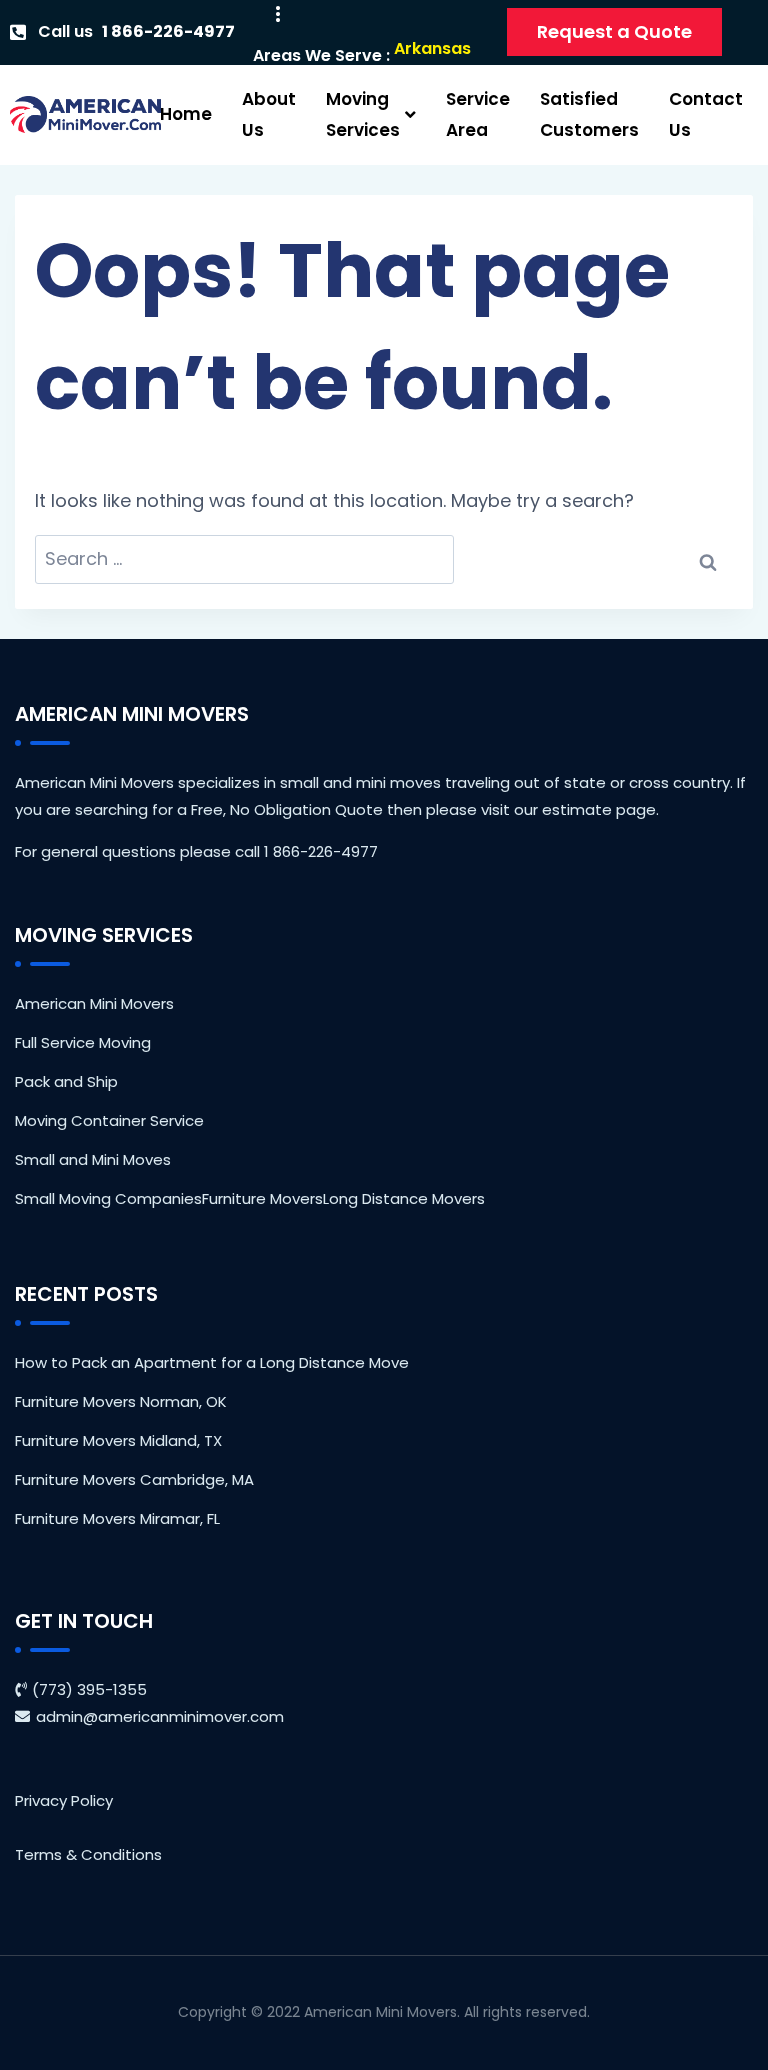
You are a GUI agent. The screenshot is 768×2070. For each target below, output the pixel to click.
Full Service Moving (83, 1042)
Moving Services (363, 114)
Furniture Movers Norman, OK (121, 1401)
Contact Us (706, 114)
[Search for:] (244, 559)
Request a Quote (614, 31)
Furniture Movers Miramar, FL (117, 1518)
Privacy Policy (64, 1800)
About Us (269, 114)
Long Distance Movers (404, 1198)
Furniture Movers (262, 1198)
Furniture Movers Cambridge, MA (134, 1479)
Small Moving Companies (108, 1198)
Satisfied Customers (589, 114)
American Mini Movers (94, 1003)
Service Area (478, 114)
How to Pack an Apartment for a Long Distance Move (212, 1362)
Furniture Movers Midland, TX (118, 1440)
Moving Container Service (109, 1120)
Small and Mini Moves (93, 1159)
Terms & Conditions (88, 1854)
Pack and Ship (66, 1081)
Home (186, 114)
